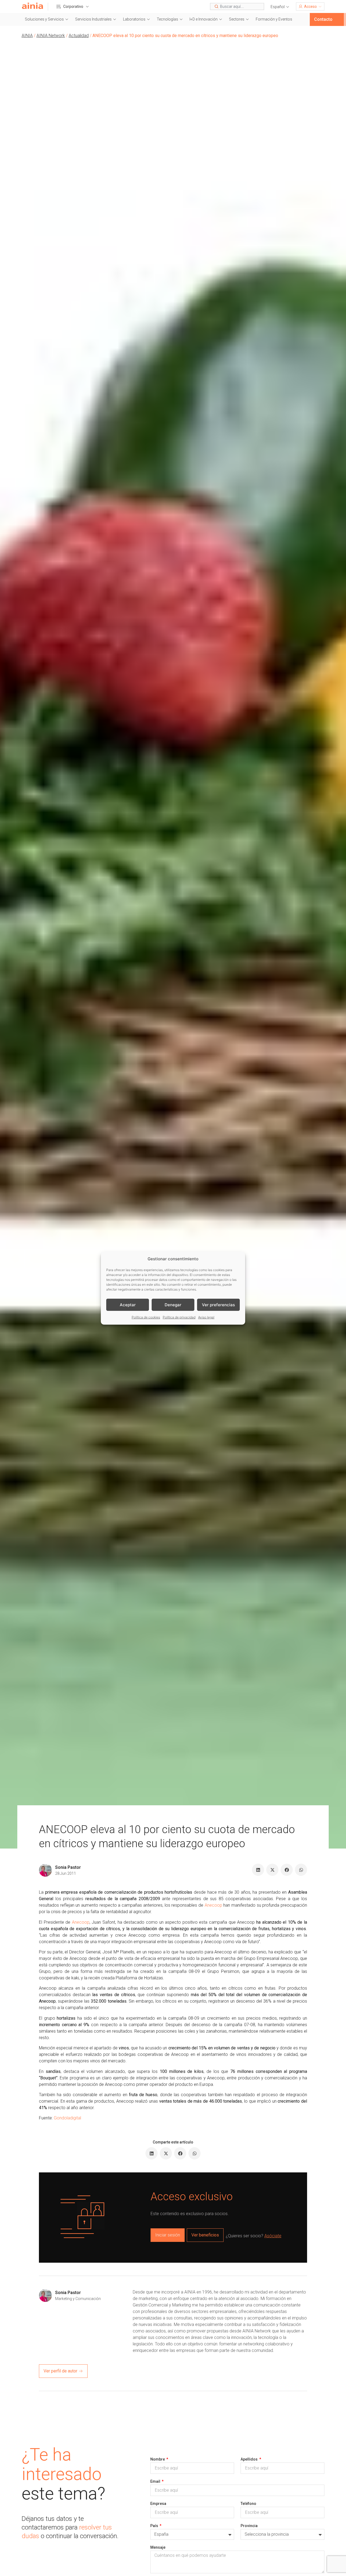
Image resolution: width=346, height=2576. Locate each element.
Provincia (249, 2526)
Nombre (158, 2459)
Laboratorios (134, 19)
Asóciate (273, 2236)
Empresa (158, 2504)
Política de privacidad (179, 1317)
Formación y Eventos (274, 19)
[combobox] (237, 6)
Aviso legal (206, 1317)
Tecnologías (167, 19)
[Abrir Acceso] (320, 6)
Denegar (173, 1304)
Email (156, 2481)
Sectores (237, 19)
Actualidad (79, 36)
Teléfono (248, 2504)
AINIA (27, 36)
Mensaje (158, 2547)
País (155, 2526)
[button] (280, 7)
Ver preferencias (218, 1304)
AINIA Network (51, 36)
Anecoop (213, 1905)
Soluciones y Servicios (44, 19)
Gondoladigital (67, 2118)
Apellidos (249, 2459)
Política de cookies (146, 1317)
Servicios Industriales (93, 19)
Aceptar (128, 1304)
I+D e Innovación (204, 19)
